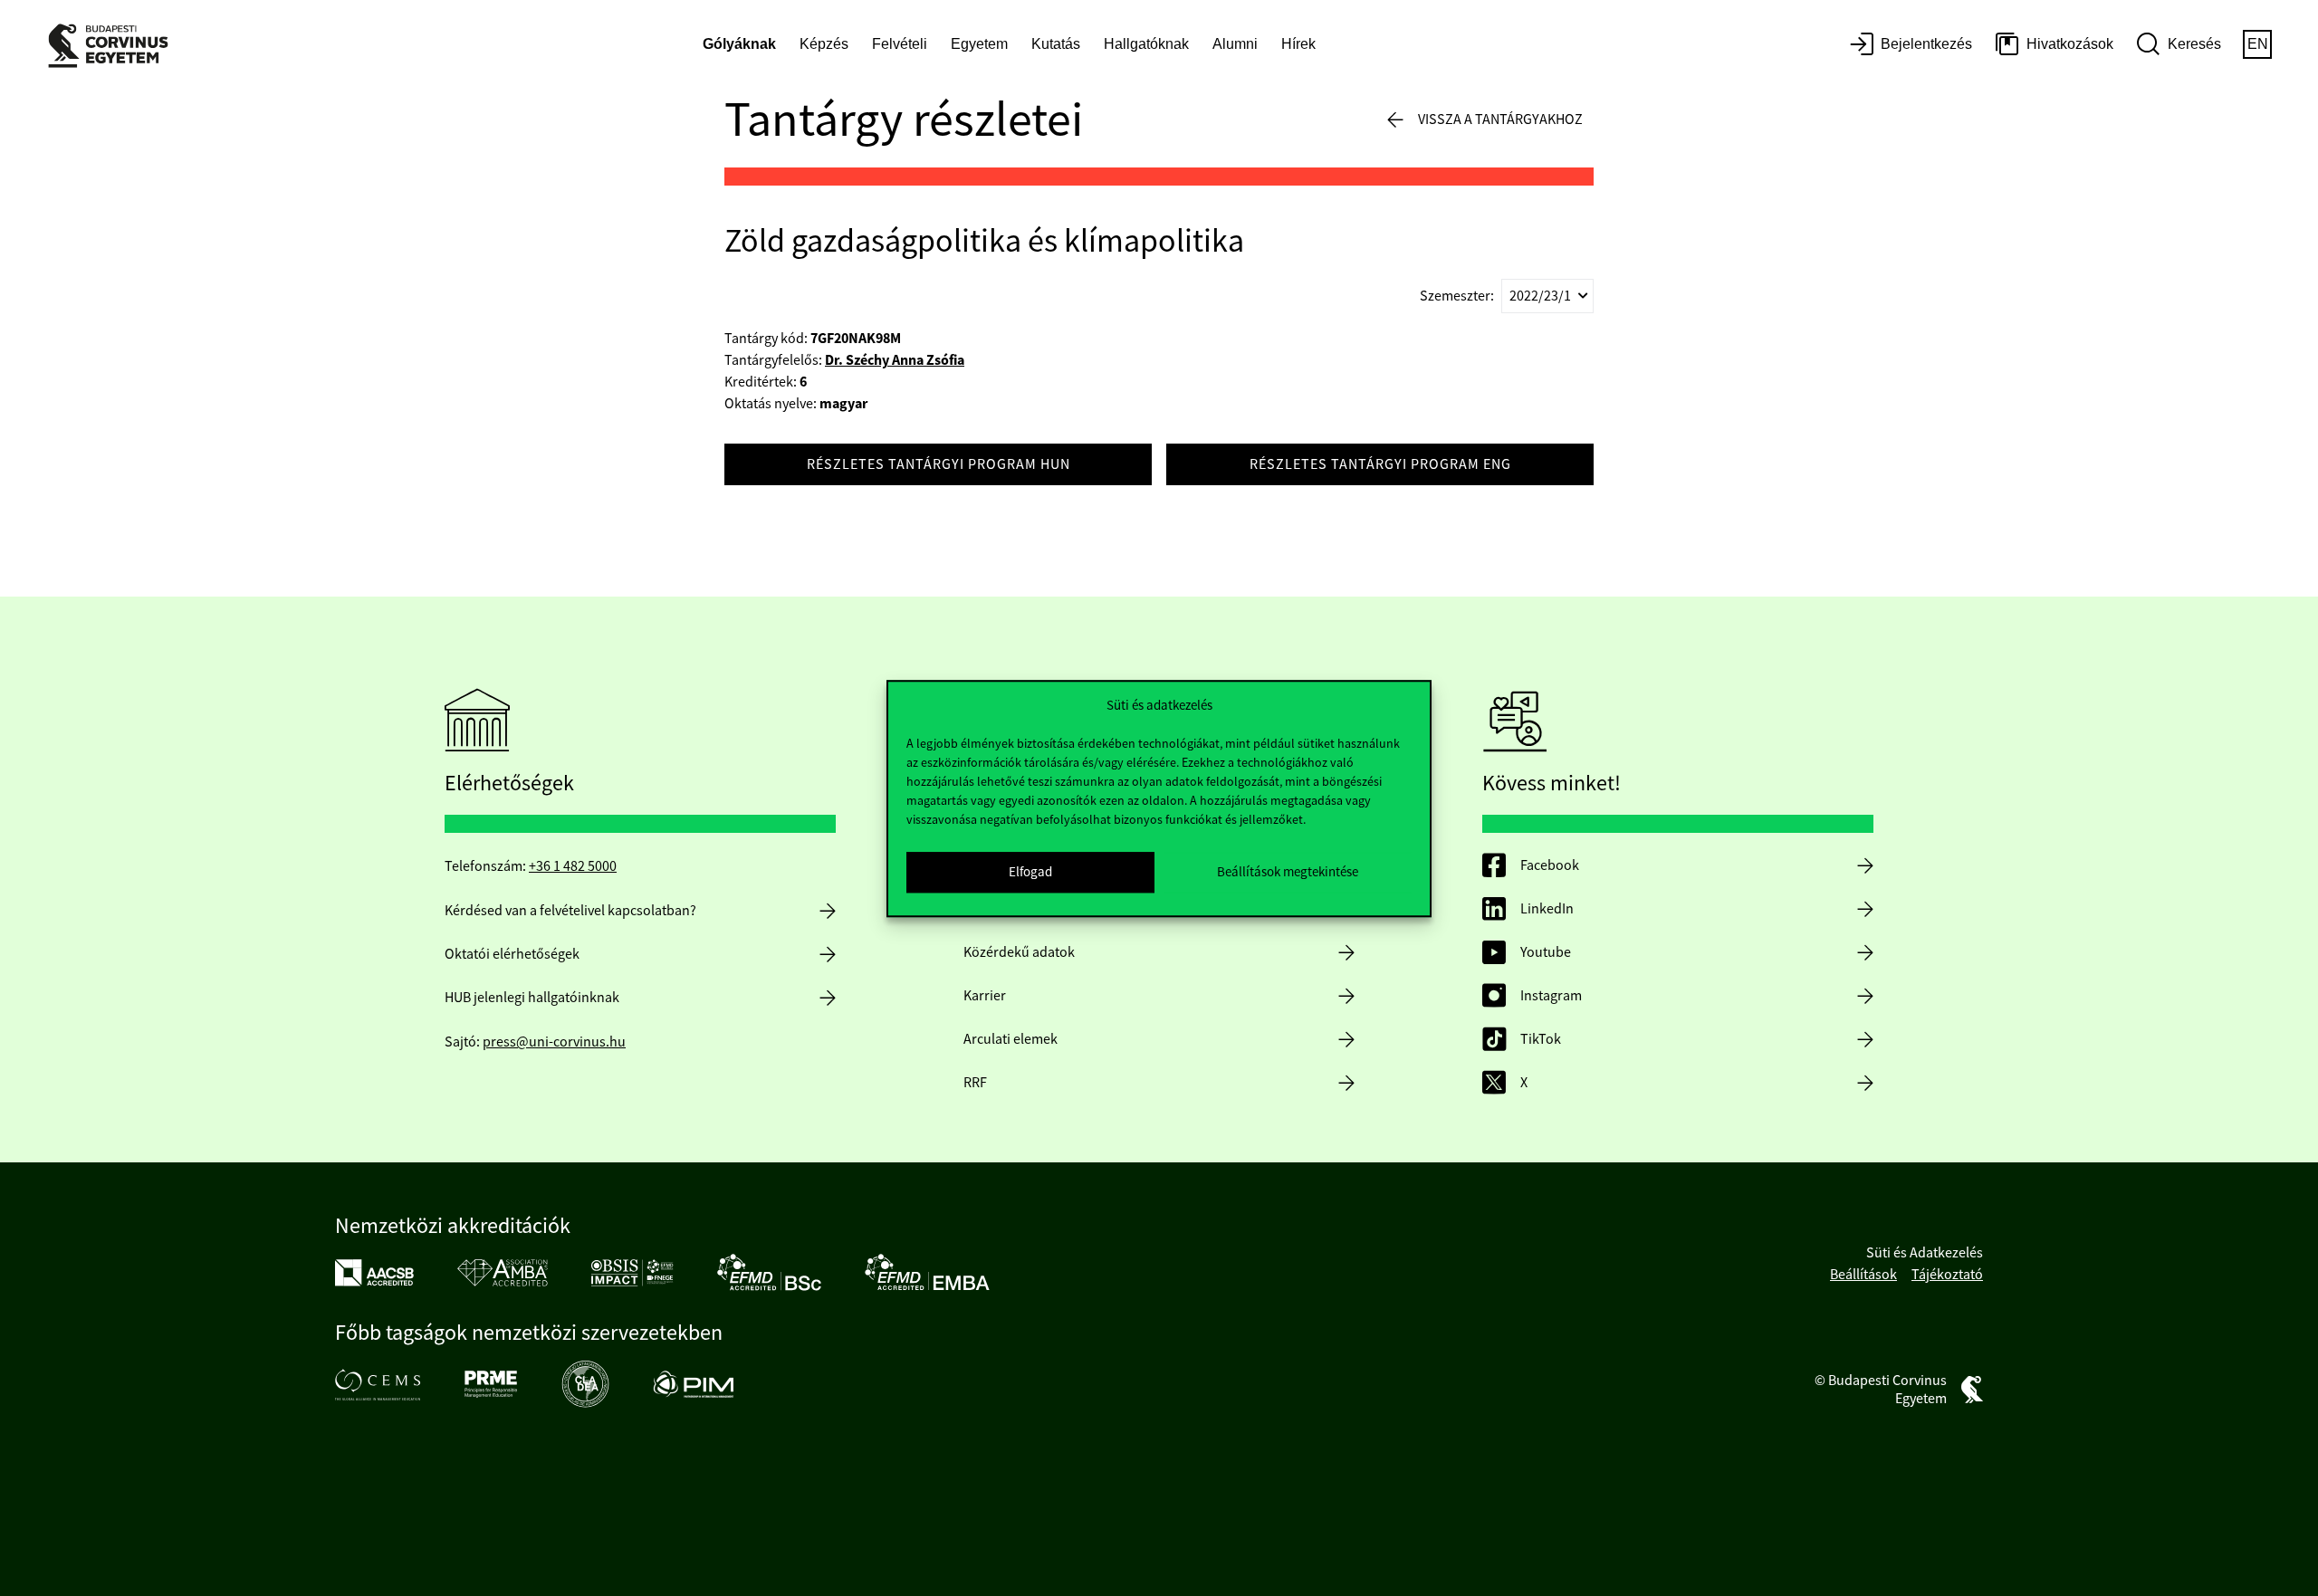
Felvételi (900, 44)
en (2258, 44)
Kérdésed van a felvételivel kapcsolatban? (570, 911)
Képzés (824, 44)
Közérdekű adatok (1019, 952)
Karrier (985, 996)
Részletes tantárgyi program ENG (1380, 464)
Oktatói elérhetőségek (512, 954)
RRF (975, 1083)
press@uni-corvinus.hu (554, 1042)
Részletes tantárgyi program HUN (939, 464)
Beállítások (1863, 1275)
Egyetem (979, 44)
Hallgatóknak (1146, 44)
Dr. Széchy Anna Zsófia (895, 360)
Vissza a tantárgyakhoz (1500, 119)
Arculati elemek (1011, 1039)
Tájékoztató (1947, 1275)
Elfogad (1030, 871)
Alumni (1235, 44)
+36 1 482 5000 (573, 866)
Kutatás (1056, 44)
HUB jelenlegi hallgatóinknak (532, 998)
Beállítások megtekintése (1288, 871)
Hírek (1298, 44)
